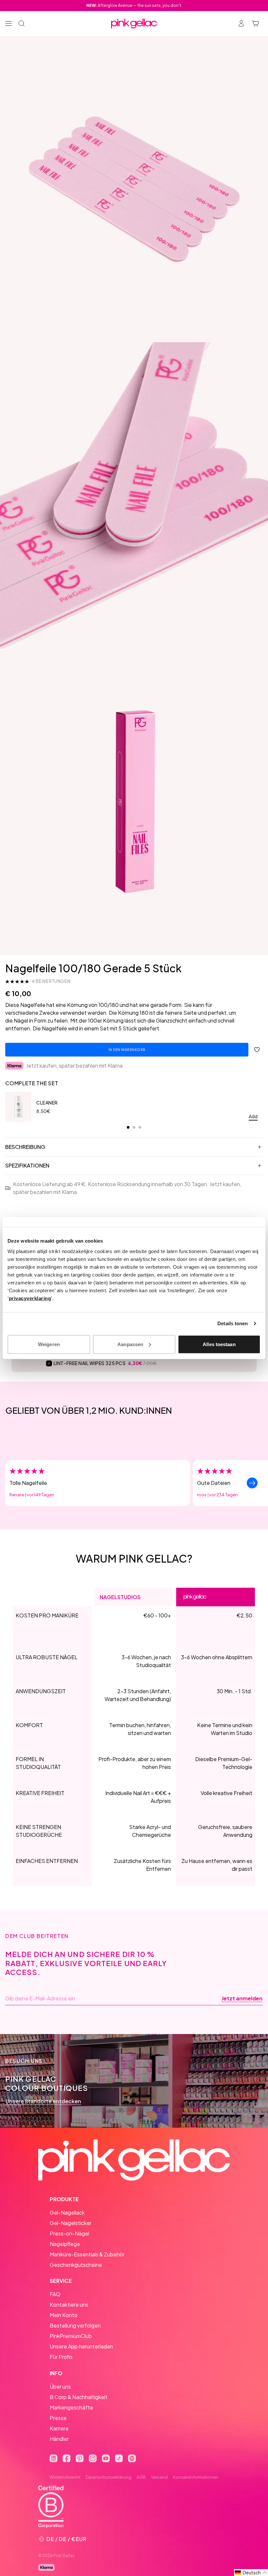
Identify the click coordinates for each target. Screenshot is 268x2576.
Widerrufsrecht (65, 2477)
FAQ (55, 2294)
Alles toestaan (219, 1344)
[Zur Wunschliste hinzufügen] (257, 1050)
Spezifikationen (27, 1165)
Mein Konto (64, 2315)
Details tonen (233, 1323)
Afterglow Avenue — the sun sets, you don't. (134, 5)
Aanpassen (130, 1344)
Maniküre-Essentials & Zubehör (87, 2254)
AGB (141, 2477)
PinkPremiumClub (71, 2336)
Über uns (60, 2386)
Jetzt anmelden (242, 1998)
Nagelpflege (65, 2244)
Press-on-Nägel (69, 2233)
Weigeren (49, 1344)
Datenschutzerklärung (109, 2477)
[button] (251, 2573)
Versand (159, 2477)
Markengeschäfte (71, 2407)
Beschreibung (25, 1147)
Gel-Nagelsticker (71, 2223)
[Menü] (8, 24)
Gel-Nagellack (67, 2212)
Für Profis (61, 2357)
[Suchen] (22, 24)
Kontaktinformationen (196, 2477)
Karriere (59, 2428)
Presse (58, 2418)
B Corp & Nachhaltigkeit (79, 2397)
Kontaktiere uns (69, 2305)
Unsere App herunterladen (81, 2346)
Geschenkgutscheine (76, 2265)
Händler (59, 2439)
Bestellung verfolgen (75, 2325)
